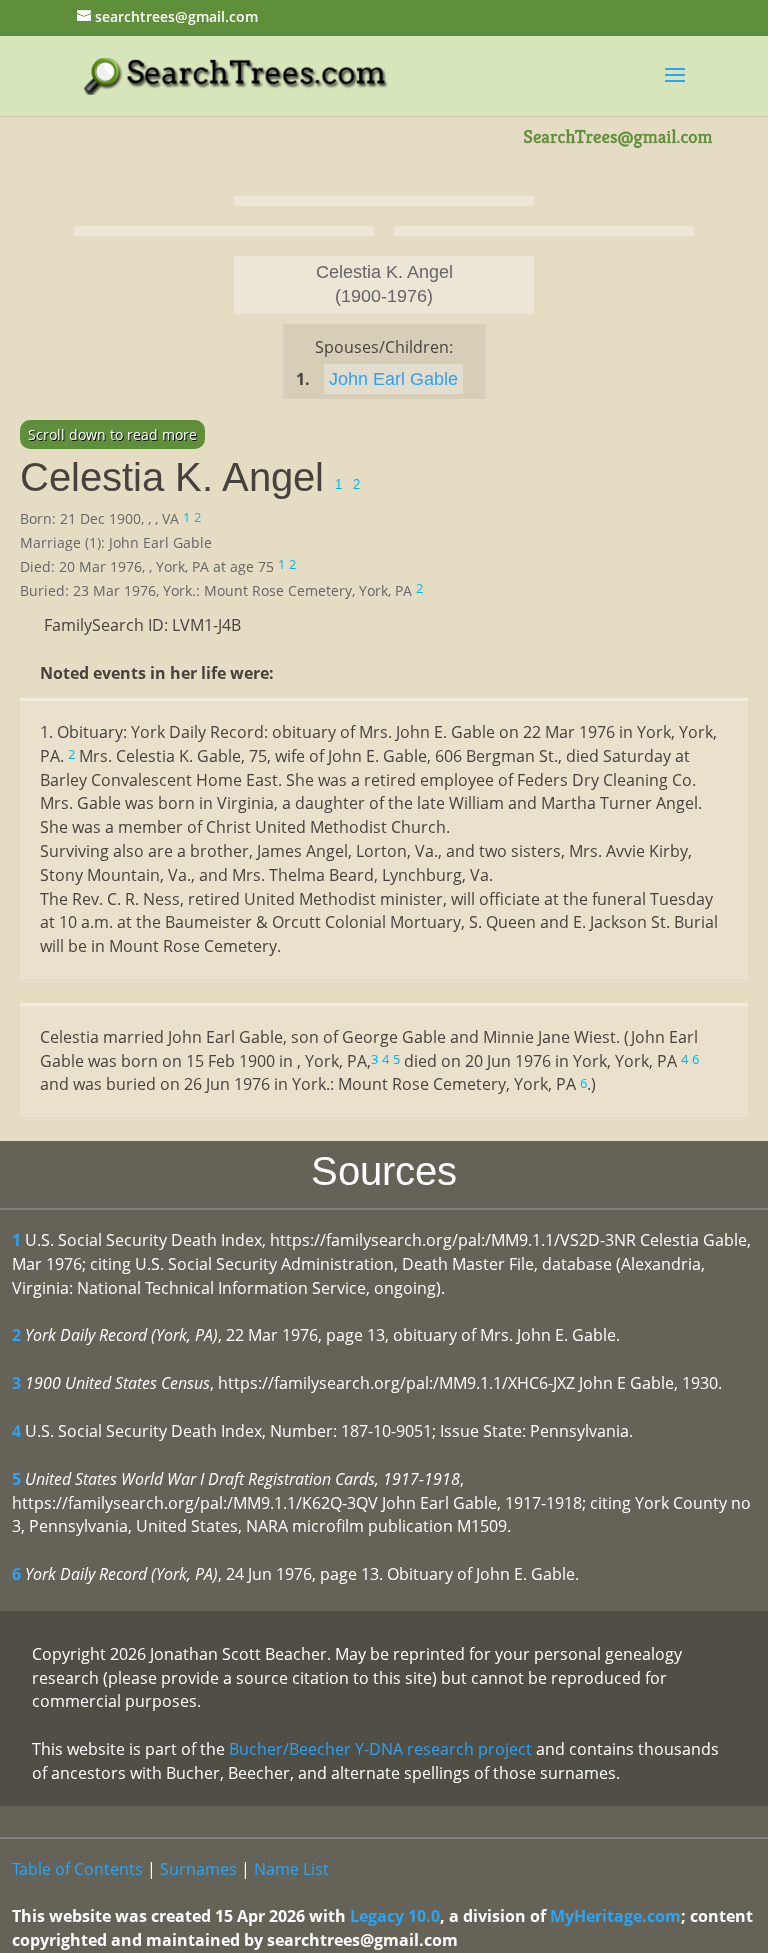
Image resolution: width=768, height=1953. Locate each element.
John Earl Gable (393, 379)
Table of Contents (77, 1869)
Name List (291, 1869)
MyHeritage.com (615, 1916)
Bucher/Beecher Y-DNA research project (380, 1749)
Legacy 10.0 (395, 1916)
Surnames (198, 1869)
